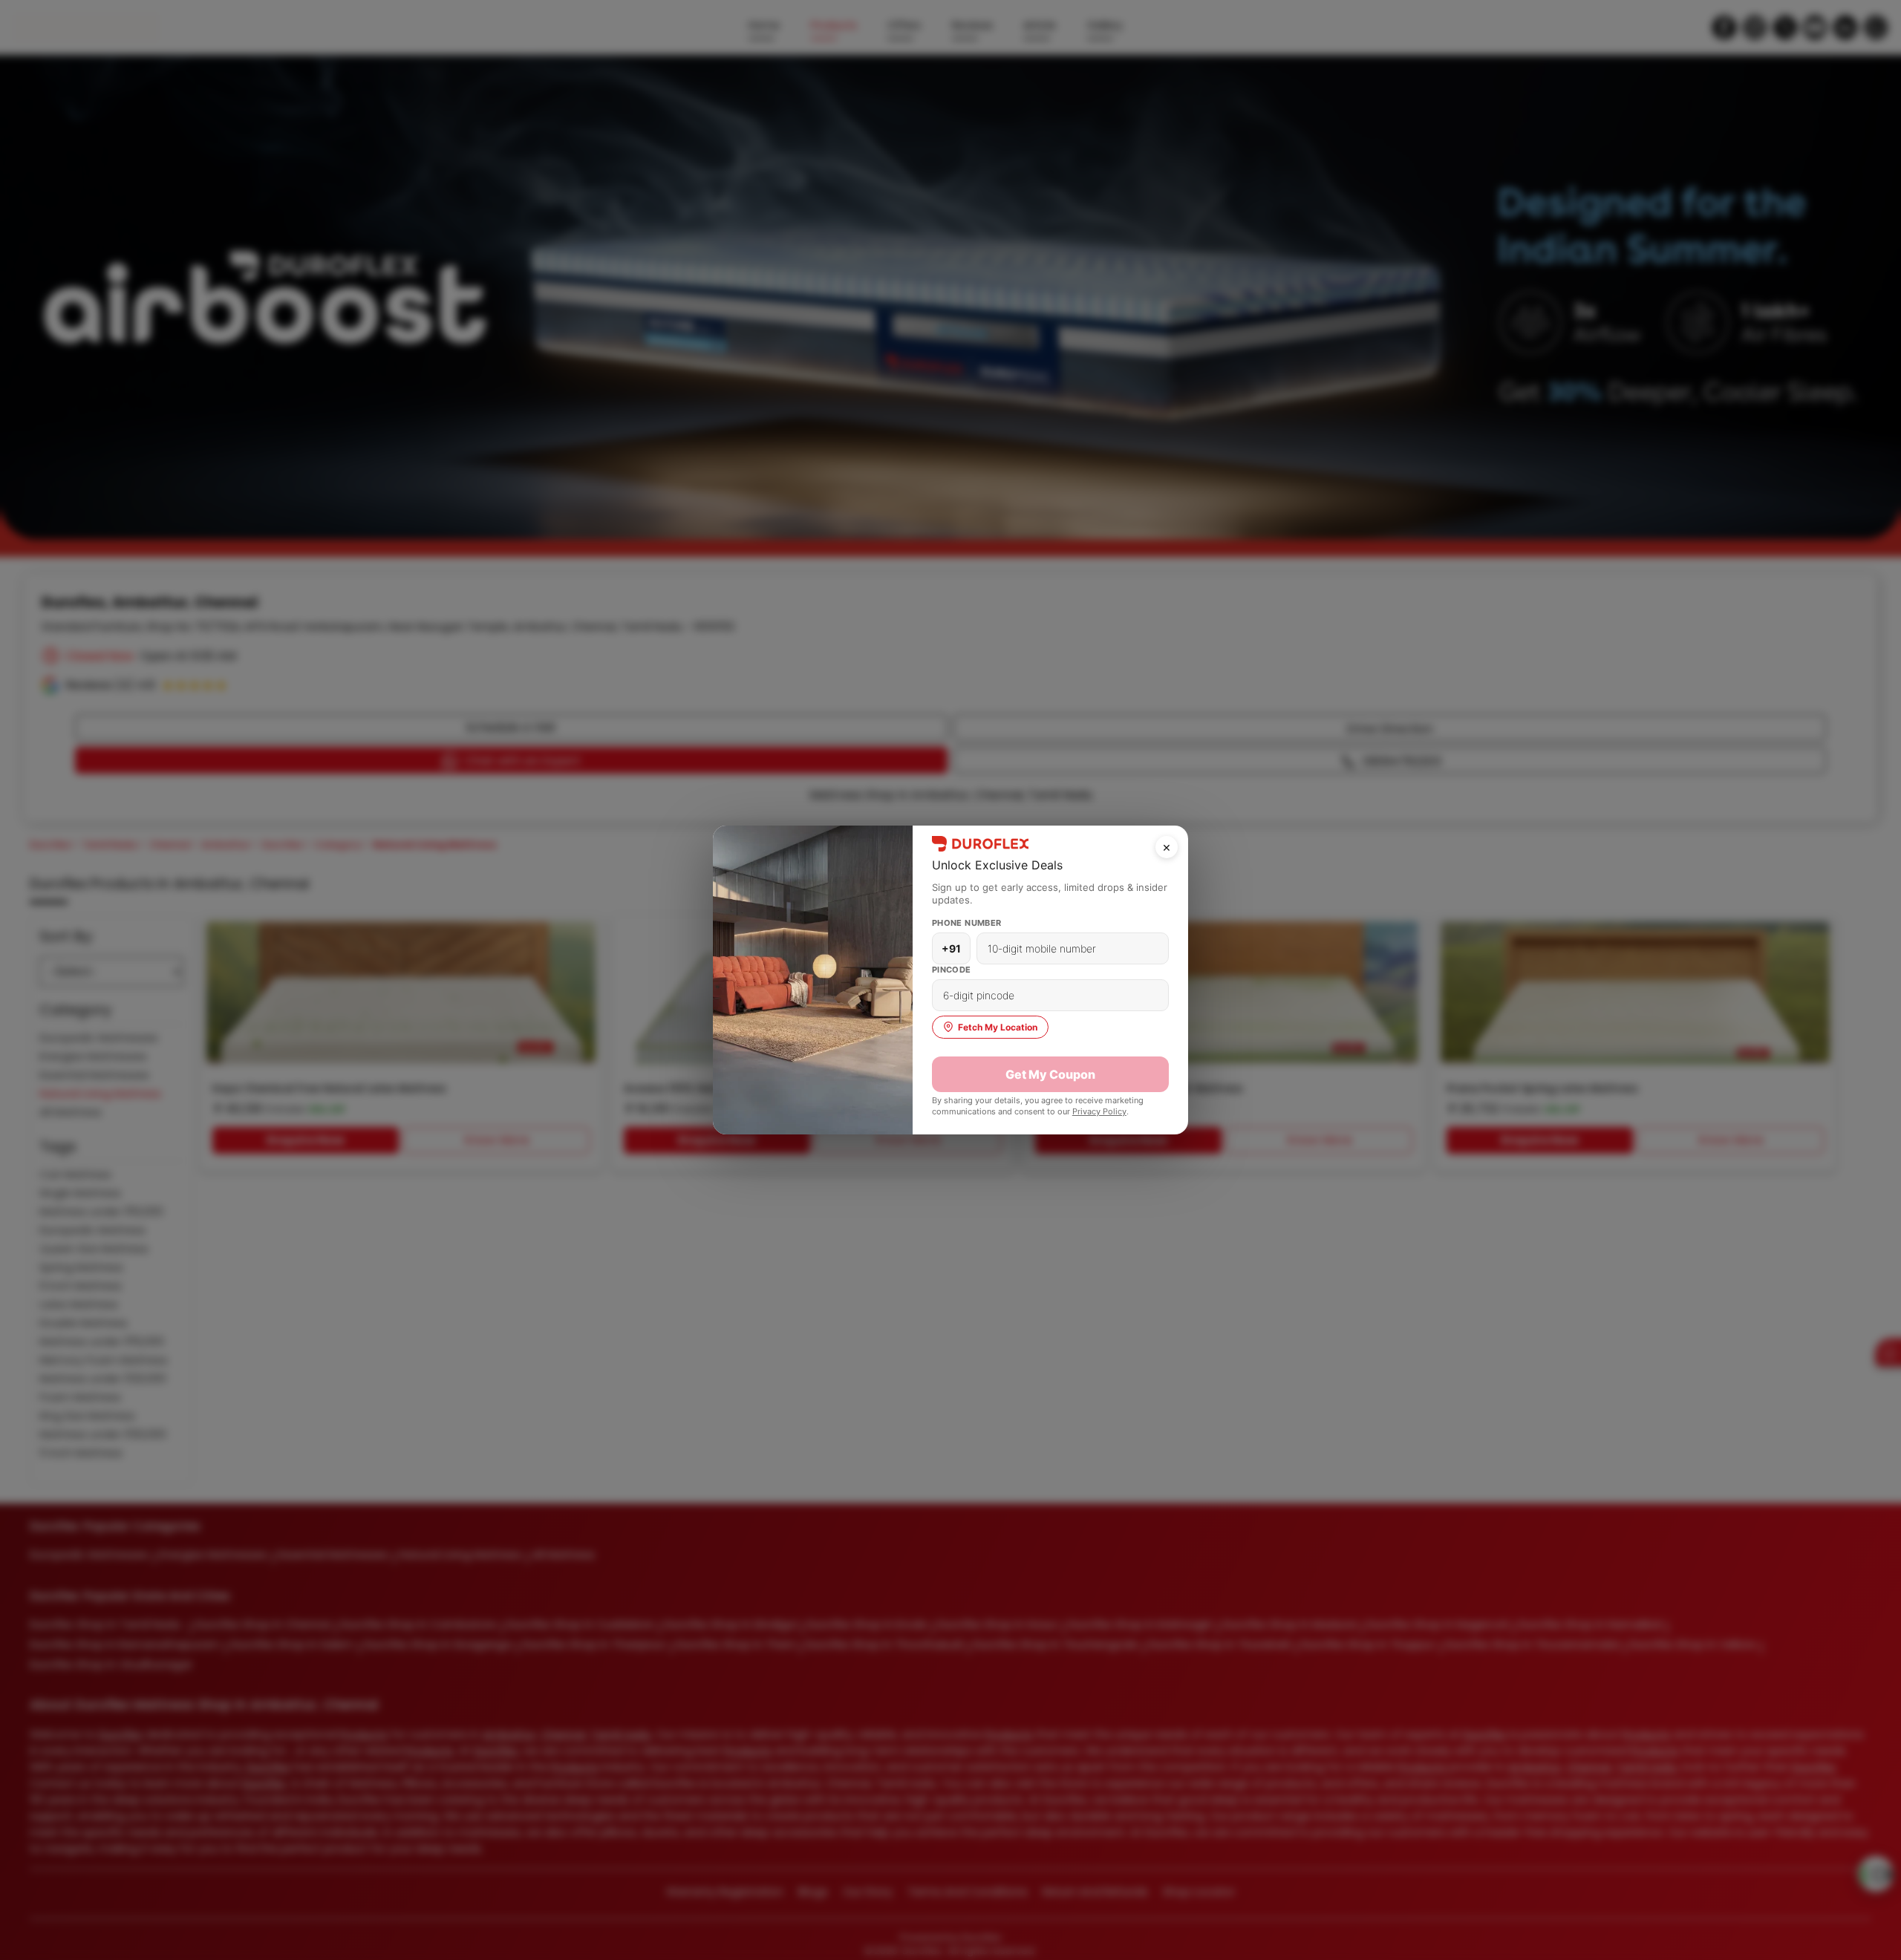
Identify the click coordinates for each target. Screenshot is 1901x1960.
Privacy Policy (1099, 1111)
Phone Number (967, 923)
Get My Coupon (1050, 1074)
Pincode (952, 970)
